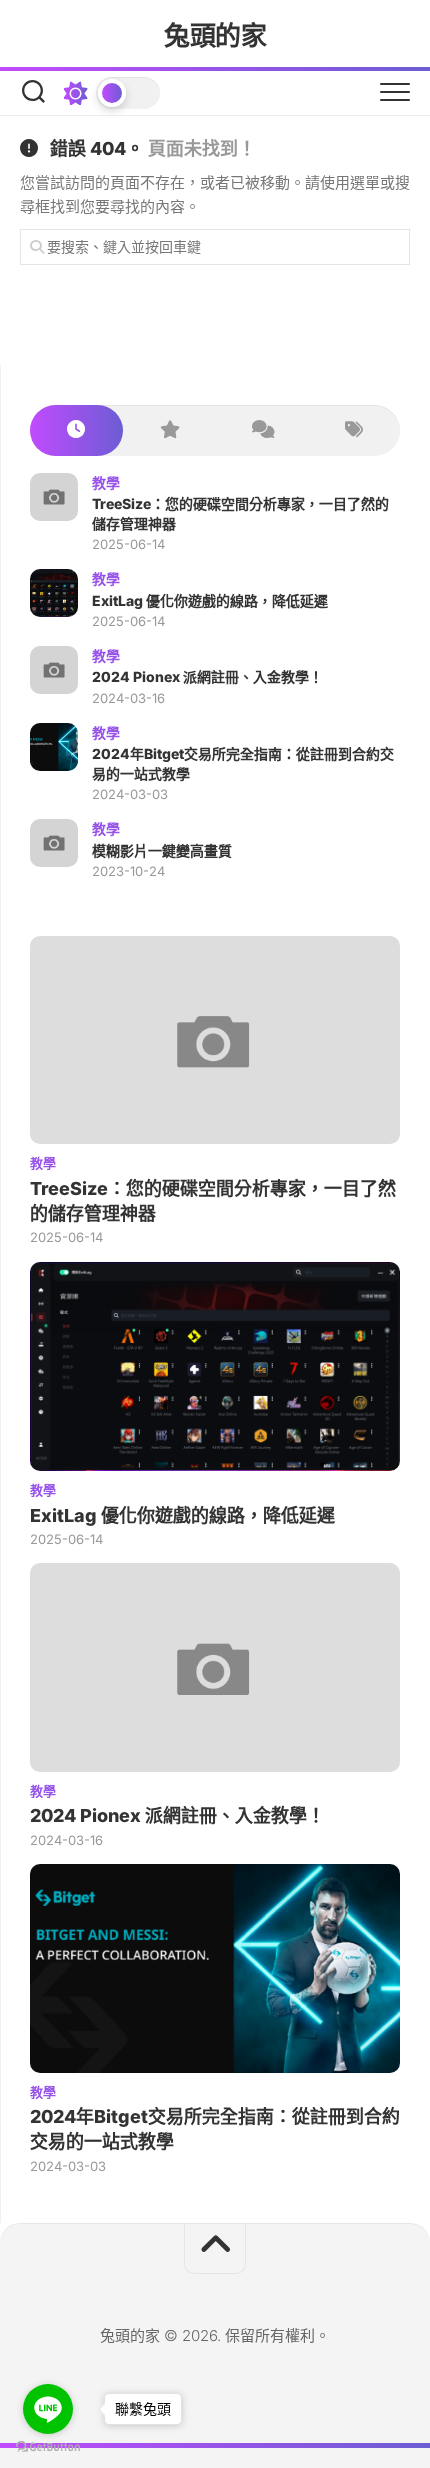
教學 (106, 482)
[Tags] (354, 430)
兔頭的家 (215, 35)
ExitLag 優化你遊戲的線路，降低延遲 (210, 600)
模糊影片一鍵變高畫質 (162, 850)
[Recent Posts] (76, 430)
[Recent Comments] (261, 430)
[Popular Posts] (169, 430)
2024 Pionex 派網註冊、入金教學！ (207, 676)
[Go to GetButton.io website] (48, 2447)
